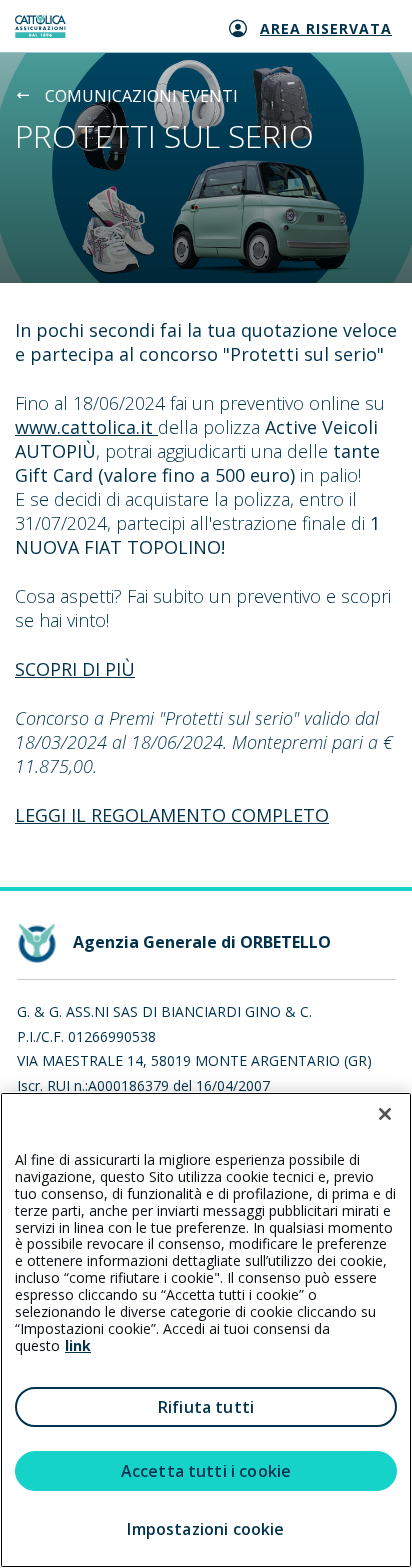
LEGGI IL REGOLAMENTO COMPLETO (172, 815)
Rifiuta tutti (206, 1407)
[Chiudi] (385, 1114)
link (78, 1345)
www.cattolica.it (86, 427)
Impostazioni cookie (205, 1529)
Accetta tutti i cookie (206, 1471)
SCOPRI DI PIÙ (75, 669)
